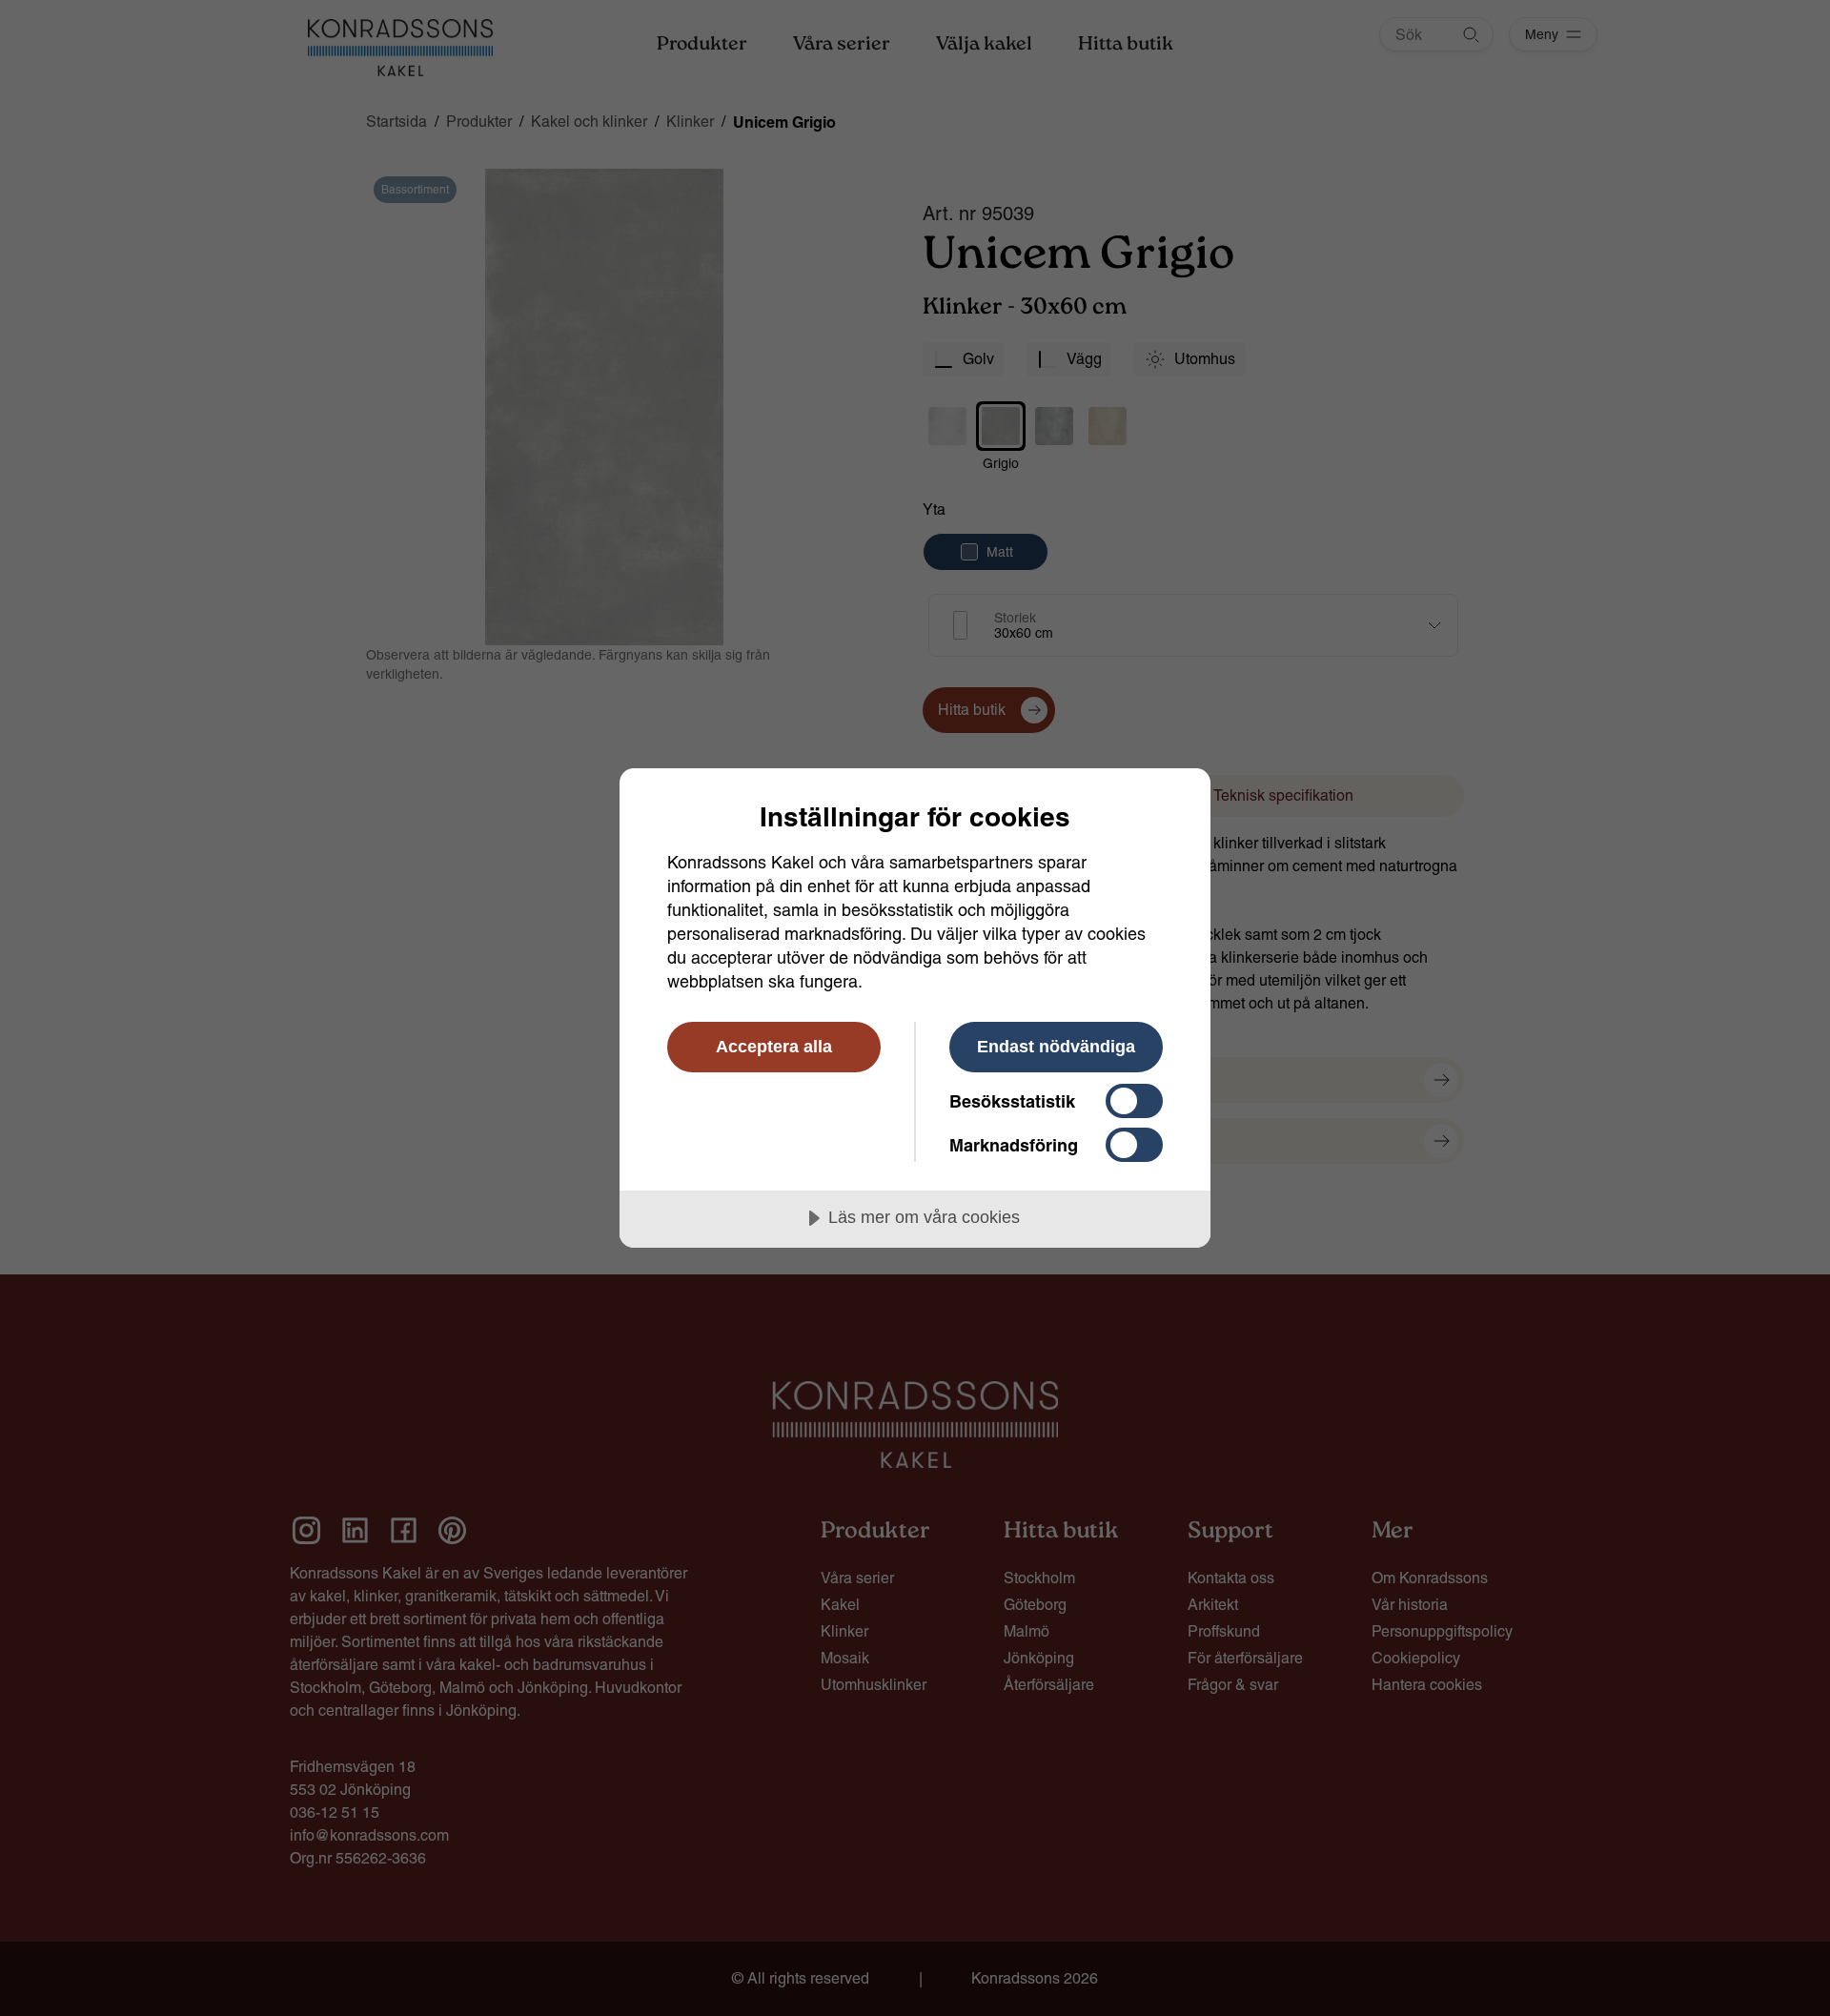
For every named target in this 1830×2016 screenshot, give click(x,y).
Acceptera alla (774, 1047)
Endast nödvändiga (1056, 1047)
